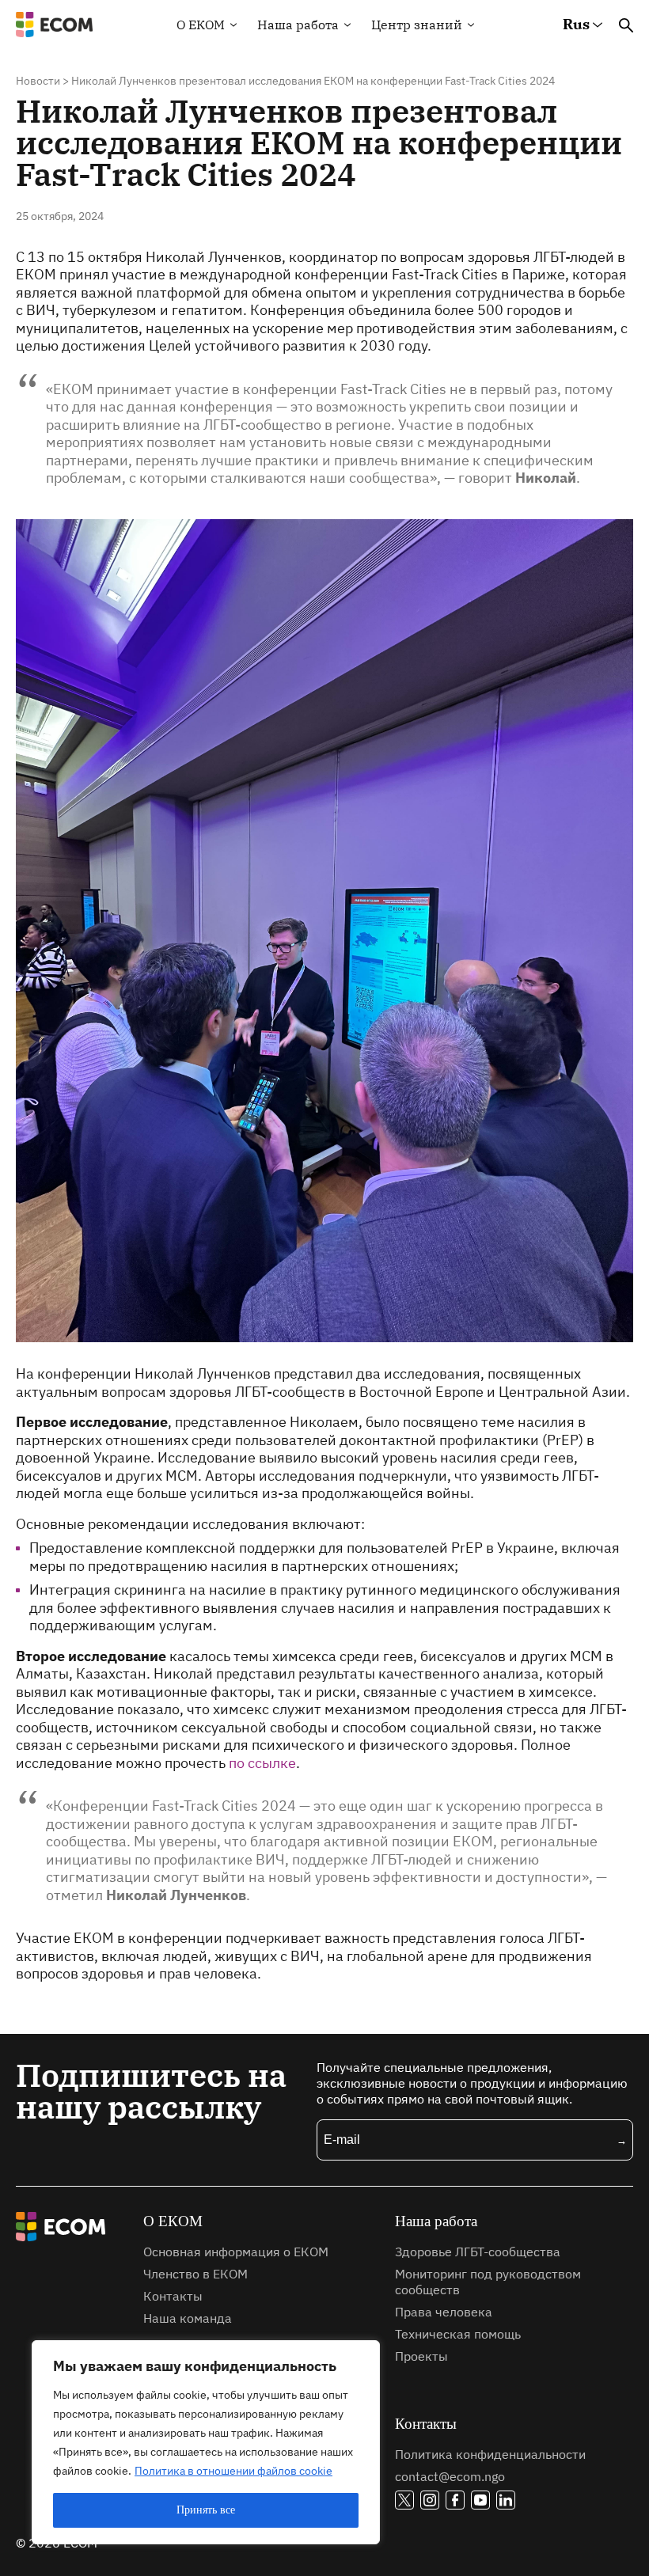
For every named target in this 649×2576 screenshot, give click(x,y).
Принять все (206, 2510)
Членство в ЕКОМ (195, 2274)
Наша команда (188, 2318)
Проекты (421, 2356)
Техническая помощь (458, 2334)
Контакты (173, 2296)
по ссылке (262, 1763)
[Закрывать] (363, 2354)
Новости (38, 81)
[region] (206, 2442)
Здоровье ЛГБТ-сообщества (478, 2252)
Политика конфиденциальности (490, 2454)
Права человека (444, 2312)
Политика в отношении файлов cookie (233, 2471)
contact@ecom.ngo (450, 2476)
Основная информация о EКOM (236, 2252)
